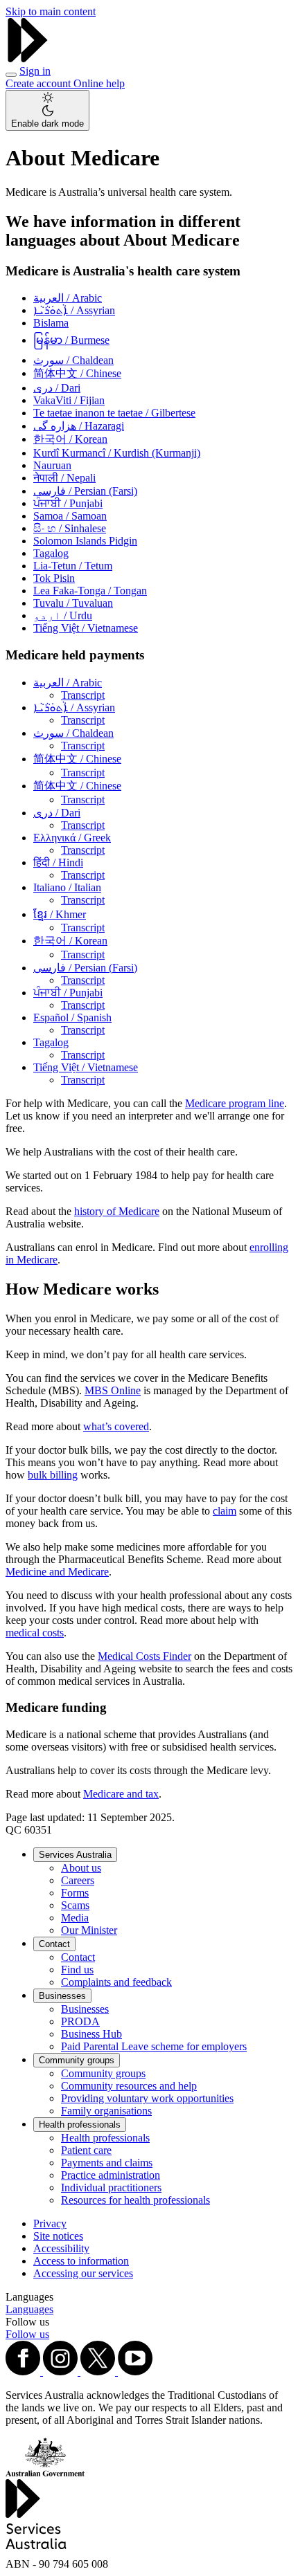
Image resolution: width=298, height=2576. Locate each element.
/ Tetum (73, 566)
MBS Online (113, 1390)
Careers (78, 1880)
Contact (54, 1944)
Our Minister (89, 1930)
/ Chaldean (73, 360)
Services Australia (75, 1855)
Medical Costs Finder (144, 1656)
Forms (75, 1893)
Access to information (81, 2261)
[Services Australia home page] (28, 58)
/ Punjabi (68, 503)
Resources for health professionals (135, 2200)
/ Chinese (77, 373)
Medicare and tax (121, 1794)
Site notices (58, 2236)
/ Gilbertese (114, 413)
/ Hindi (58, 862)
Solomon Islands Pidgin (85, 541)
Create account (40, 83)
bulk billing (53, 1475)
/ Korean (70, 439)
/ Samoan (70, 516)
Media (75, 1918)
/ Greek (72, 838)
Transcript (83, 695)
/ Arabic (68, 298)
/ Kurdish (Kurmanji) (117, 453)
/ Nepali (64, 478)
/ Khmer (60, 914)
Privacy (50, 2223)
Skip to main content (51, 11)
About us (81, 1868)
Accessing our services (83, 2273)
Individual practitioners (111, 2187)
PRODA (80, 2021)
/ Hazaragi (79, 426)
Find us (77, 1970)
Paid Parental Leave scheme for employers (154, 2046)
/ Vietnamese (86, 628)
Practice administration (111, 2175)
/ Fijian (69, 400)
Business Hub (91, 2034)
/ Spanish (72, 1017)
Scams (75, 1905)
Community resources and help (129, 2086)
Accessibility (61, 2248)
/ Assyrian (74, 310)
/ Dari (57, 388)
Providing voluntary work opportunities (147, 2098)
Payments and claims (107, 2163)
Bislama (51, 323)
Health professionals (80, 2125)
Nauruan (52, 465)
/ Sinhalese (70, 528)
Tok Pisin (54, 578)
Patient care (86, 2150)
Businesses (62, 1996)
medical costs (35, 1633)
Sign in (35, 71)
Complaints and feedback (116, 1982)
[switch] (47, 110)
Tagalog (51, 553)
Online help (99, 83)
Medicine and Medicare (57, 1572)
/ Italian (67, 887)
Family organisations (106, 2111)
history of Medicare (117, 1211)
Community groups (77, 2060)
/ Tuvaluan (73, 603)
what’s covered (116, 1426)
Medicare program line (235, 1103)
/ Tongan (90, 591)
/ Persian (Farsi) (85, 491)
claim (225, 1511)
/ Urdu (63, 615)
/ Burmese (71, 340)
